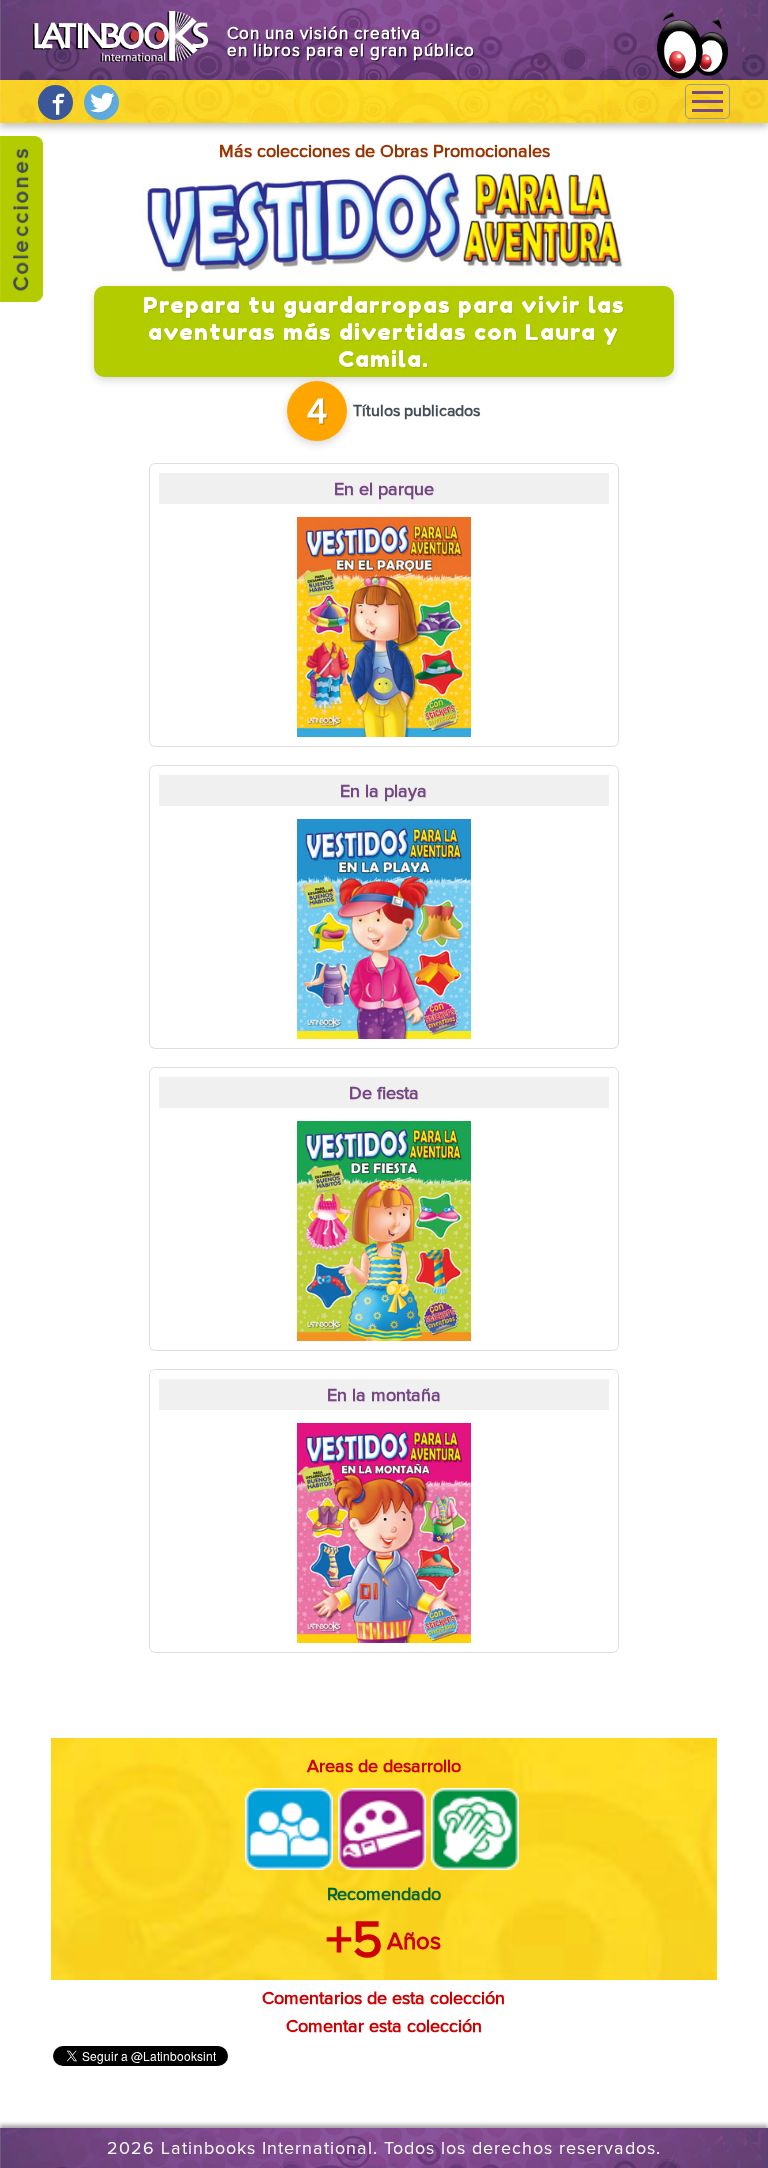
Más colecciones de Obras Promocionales (384, 152)
